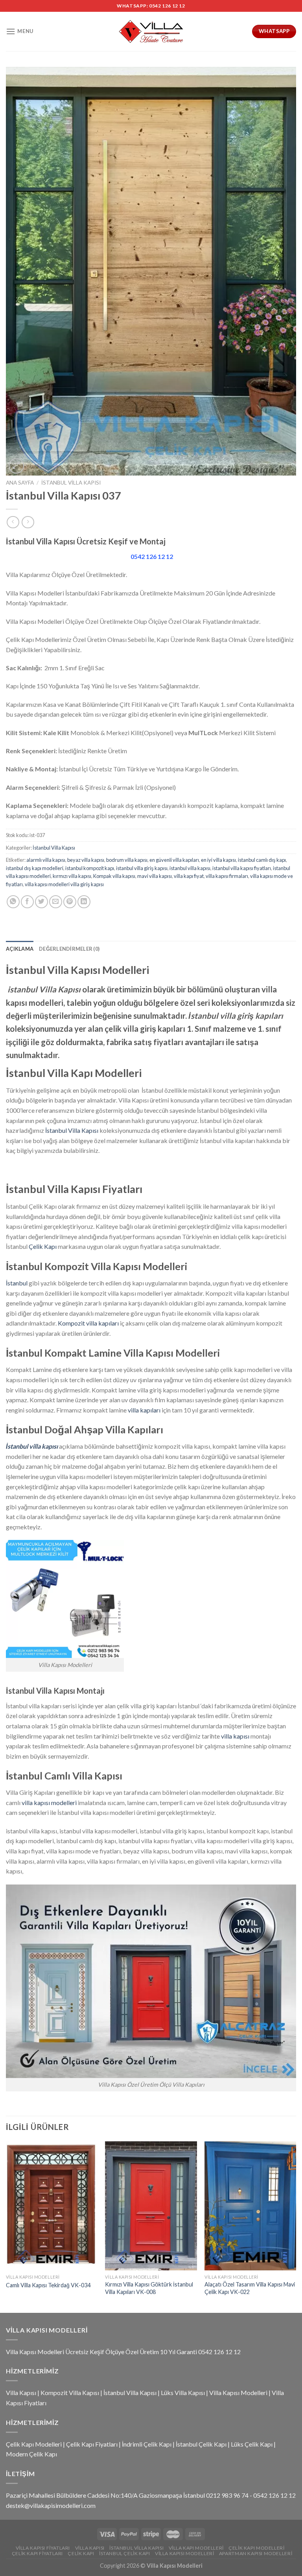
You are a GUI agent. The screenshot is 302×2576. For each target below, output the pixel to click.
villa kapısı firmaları (227, 876)
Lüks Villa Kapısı (183, 2393)
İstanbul (17, 1283)
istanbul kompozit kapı (90, 868)
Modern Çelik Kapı (31, 2454)
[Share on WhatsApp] (13, 902)
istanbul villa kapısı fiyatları (242, 868)
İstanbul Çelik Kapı (201, 2444)
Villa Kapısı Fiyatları (43, 2548)
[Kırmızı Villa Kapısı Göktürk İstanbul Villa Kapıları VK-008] (151, 2206)
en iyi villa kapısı (218, 860)
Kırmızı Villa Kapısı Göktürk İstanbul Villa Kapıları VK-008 (149, 2288)
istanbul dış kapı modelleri (35, 868)
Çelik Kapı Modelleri (34, 2444)
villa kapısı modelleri (49, 1802)
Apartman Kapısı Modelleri (256, 2553)
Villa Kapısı (21, 2393)
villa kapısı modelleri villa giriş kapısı (64, 884)
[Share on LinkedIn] (84, 902)
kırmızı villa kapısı (72, 876)
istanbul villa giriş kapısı (142, 868)
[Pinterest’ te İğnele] (70, 902)
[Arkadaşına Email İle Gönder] (56, 902)
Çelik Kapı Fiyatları (92, 2444)
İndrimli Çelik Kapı (147, 2444)
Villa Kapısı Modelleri (238, 2393)
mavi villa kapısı (155, 876)
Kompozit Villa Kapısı (70, 2393)
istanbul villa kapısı (190, 868)
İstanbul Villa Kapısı (71, 483)
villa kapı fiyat (189, 876)
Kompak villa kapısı (114, 876)
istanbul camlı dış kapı (262, 860)
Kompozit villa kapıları (88, 1323)
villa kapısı (235, 1736)
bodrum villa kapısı (127, 860)
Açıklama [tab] (20, 949)
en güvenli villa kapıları (174, 860)
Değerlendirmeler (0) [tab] (69, 949)
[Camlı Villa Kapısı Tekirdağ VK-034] (52, 2206)
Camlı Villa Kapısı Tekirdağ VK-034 (48, 2285)
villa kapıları (144, 1410)
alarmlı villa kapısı (46, 860)
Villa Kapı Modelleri (196, 2548)
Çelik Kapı (43, 1246)
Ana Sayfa (20, 483)
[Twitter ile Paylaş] (41, 902)
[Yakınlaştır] (16, 466)
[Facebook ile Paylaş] (27, 902)
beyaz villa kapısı (86, 860)
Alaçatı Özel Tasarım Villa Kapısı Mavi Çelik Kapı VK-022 (250, 2288)
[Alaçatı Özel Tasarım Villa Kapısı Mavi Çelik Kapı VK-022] (250, 2206)
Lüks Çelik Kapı (252, 2444)
